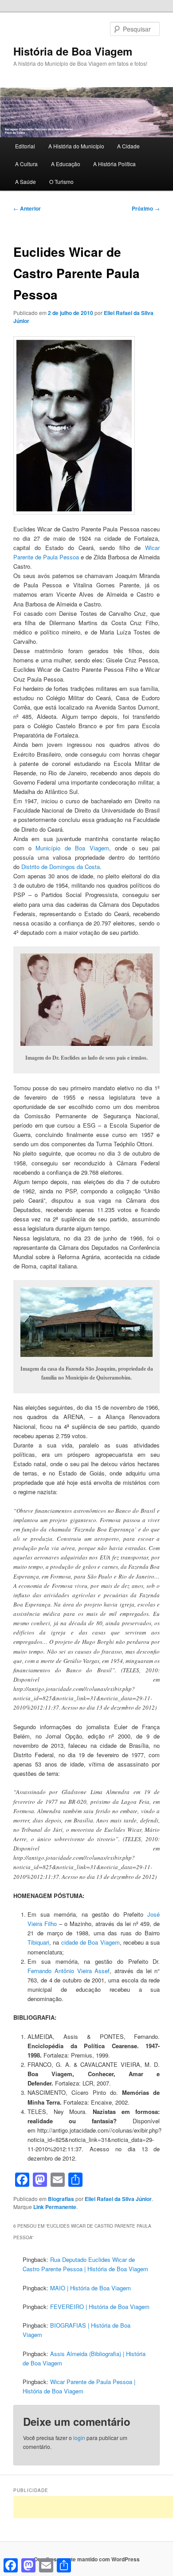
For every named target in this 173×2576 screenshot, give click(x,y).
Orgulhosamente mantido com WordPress (87, 2559)
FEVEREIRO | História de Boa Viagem (100, 2307)
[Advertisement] (93, 2507)
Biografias (61, 2199)
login (79, 2438)
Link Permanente (55, 2207)
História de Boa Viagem (73, 51)
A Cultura (26, 164)
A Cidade (128, 146)
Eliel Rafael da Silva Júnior (118, 2199)
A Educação (66, 164)
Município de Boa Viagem (72, 848)
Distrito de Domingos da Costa (61, 867)
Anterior (27, 208)
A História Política (114, 164)
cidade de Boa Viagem (90, 1942)
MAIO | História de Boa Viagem (90, 2288)
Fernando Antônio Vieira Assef (69, 1971)
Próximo (146, 208)
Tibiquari (38, 1942)
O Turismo (61, 181)
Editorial (25, 146)
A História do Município (76, 146)
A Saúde (26, 181)
